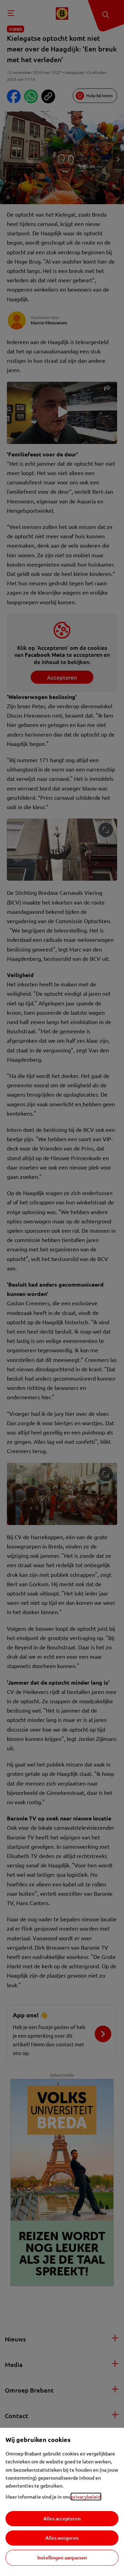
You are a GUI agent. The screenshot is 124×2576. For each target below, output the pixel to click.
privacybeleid (86, 2497)
